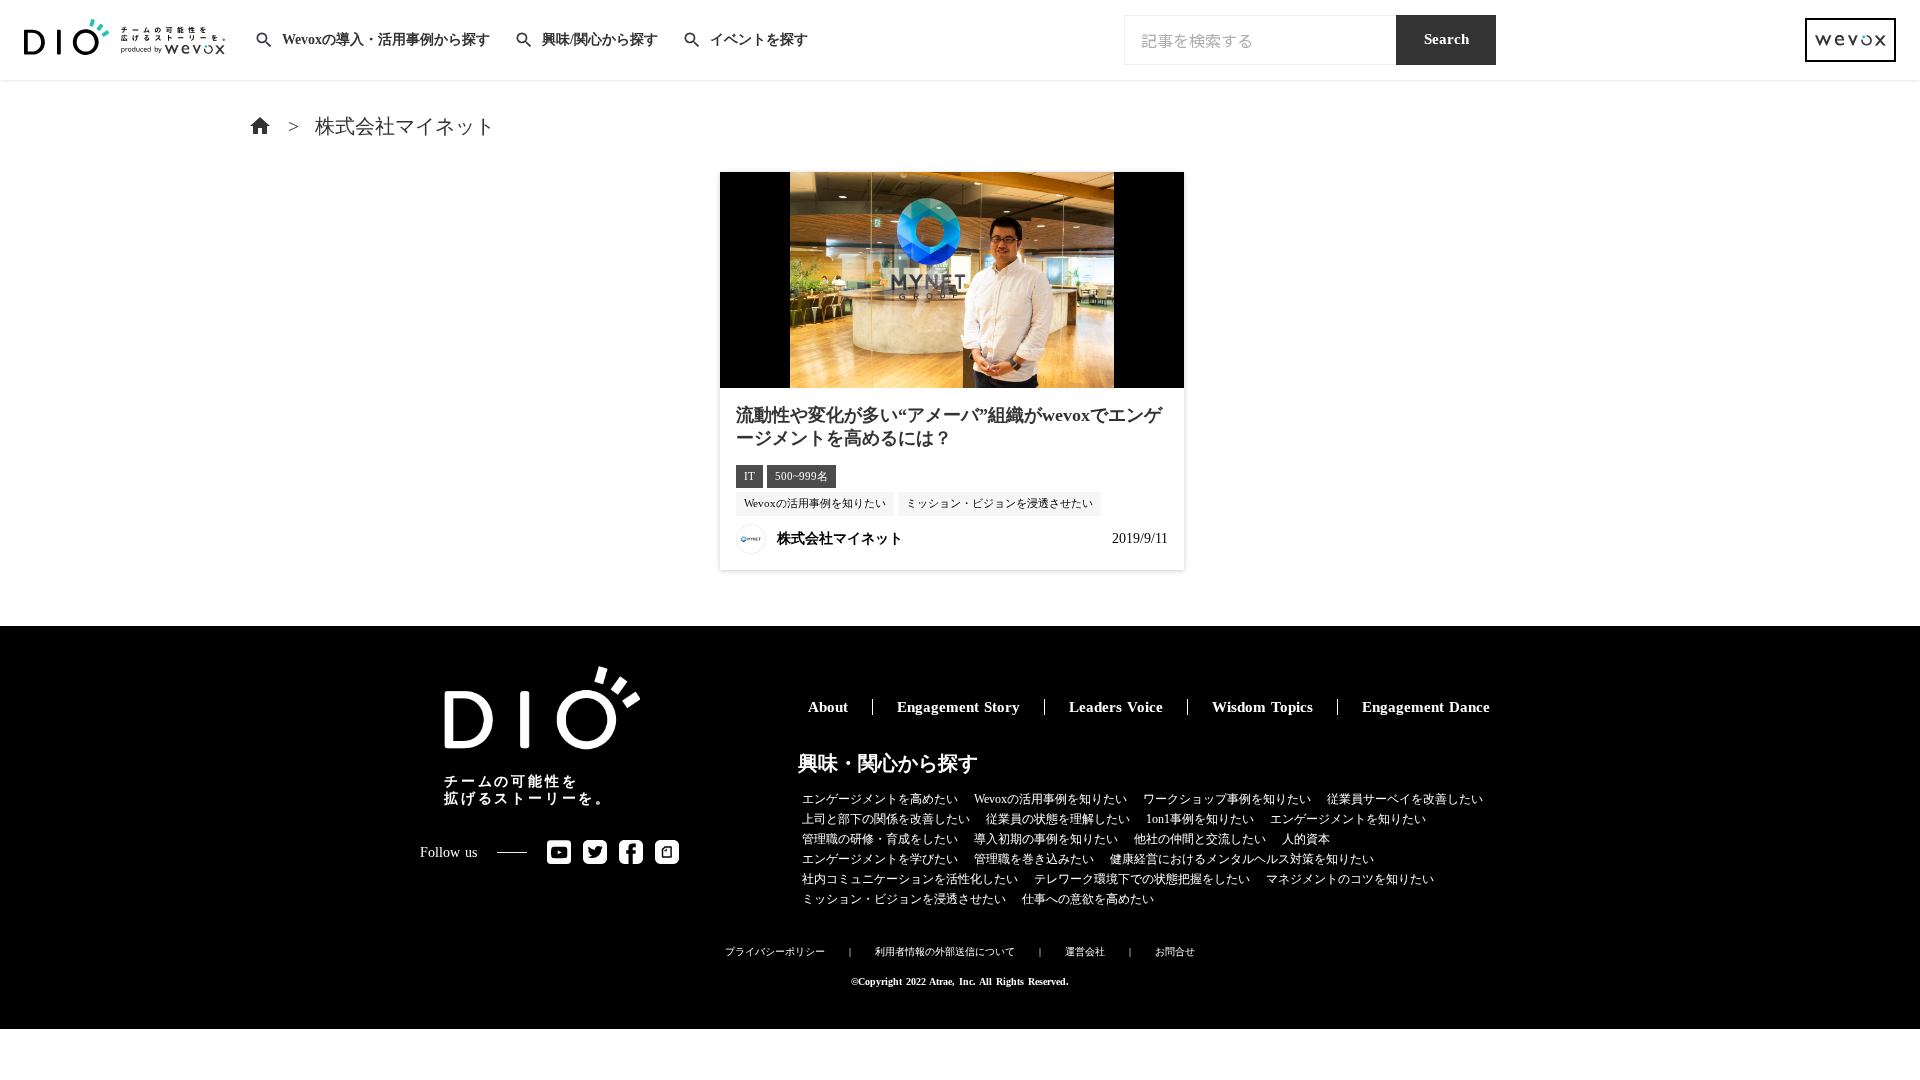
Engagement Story (958, 707)
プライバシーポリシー (775, 951)
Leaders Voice (1116, 707)
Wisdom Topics (1262, 707)
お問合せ (1175, 951)
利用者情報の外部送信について (945, 951)
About (828, 707)
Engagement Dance (1426, 707)
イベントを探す (759, 39)
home (260, 126)
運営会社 (1085, 951)
